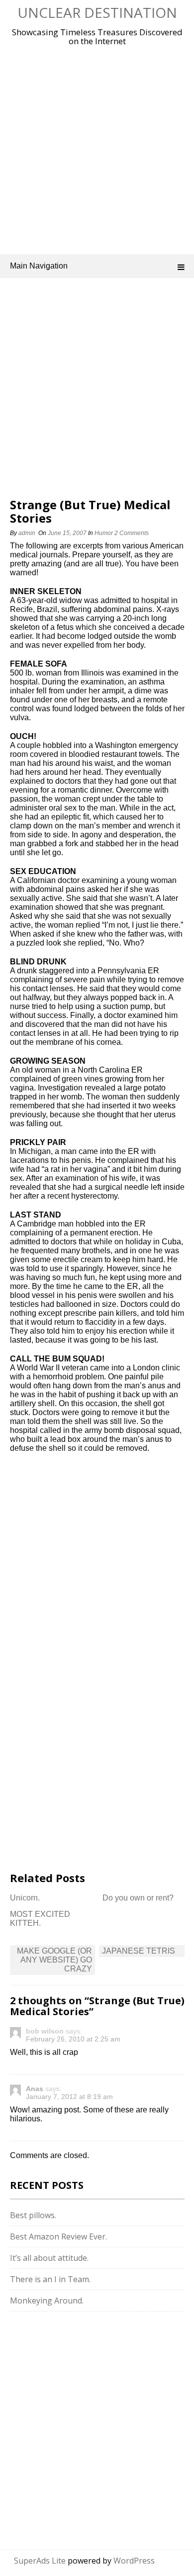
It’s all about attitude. (49, 2258)
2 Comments (132, 533)
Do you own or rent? (138, 1898)
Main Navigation (39, 266)
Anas (35, 2089)
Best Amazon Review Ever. (58, 2237)
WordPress (134, 2561)
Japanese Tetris (139, 1951)
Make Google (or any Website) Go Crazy (54, 1960)
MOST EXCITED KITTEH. (40, 1919)
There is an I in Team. (50, 2279)
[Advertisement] (97, 148)
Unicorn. (25, 1898)
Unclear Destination (97, 12)
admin (27, 533)
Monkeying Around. (47, 2301)
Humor (104, 533)
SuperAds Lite (40, 2561)
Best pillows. (33, 2215)
